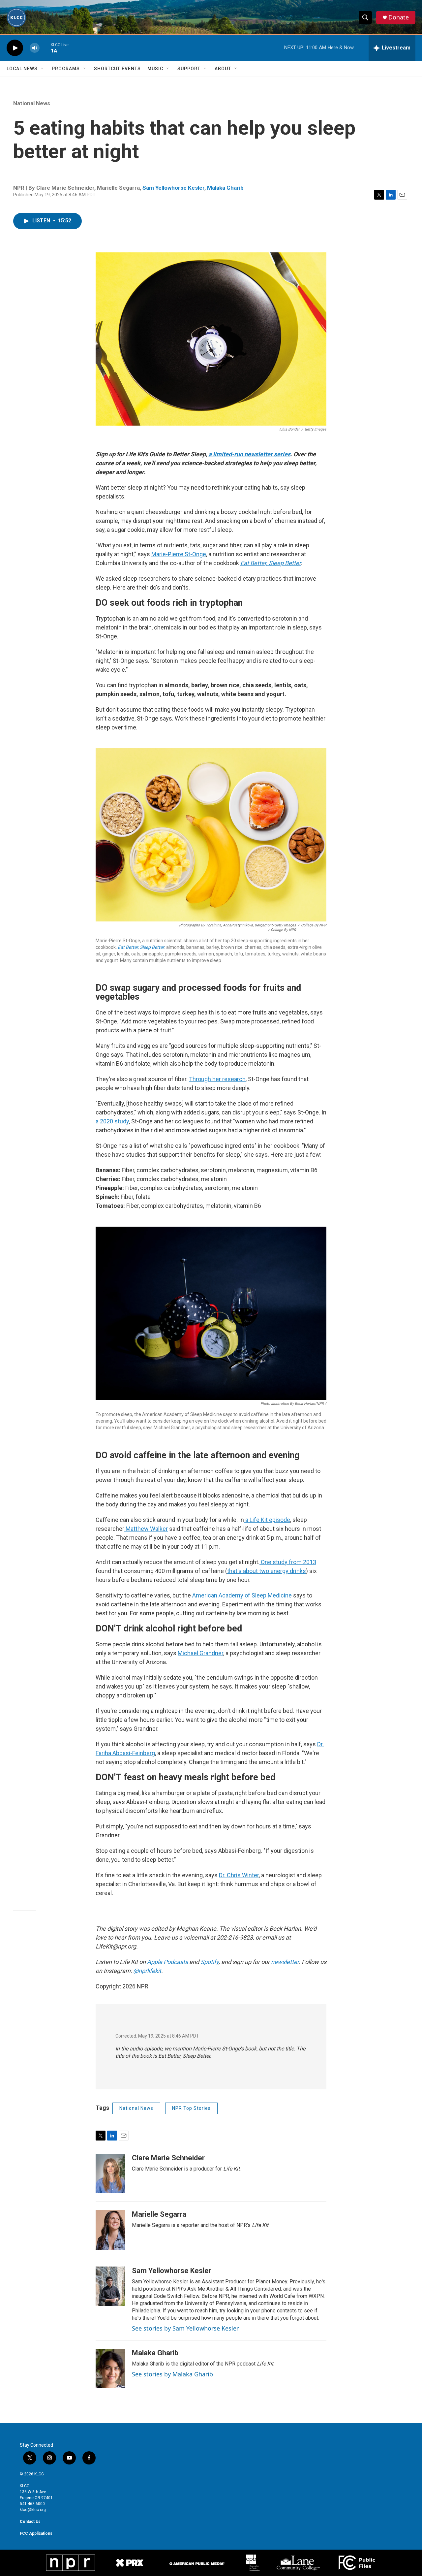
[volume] (35, 48)
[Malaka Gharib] (110, 2368)
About (223, 69)
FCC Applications (36, 2533)
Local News (22, 69)
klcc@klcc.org (33, 2510)
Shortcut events (117, 69)
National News (32, 103)
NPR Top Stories (191, 2108)
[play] (15, 48)
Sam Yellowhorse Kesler (173, 188)
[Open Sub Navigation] (43, 69)
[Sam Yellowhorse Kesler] (110, 2286)
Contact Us (30, 2522)
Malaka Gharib (225, 188)
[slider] (45, 48)
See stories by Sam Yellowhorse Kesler (185, 2328)
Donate (399, 17)
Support (189, 69)
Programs (66, 69)
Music (155, 69)
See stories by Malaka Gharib (172, 2374)
